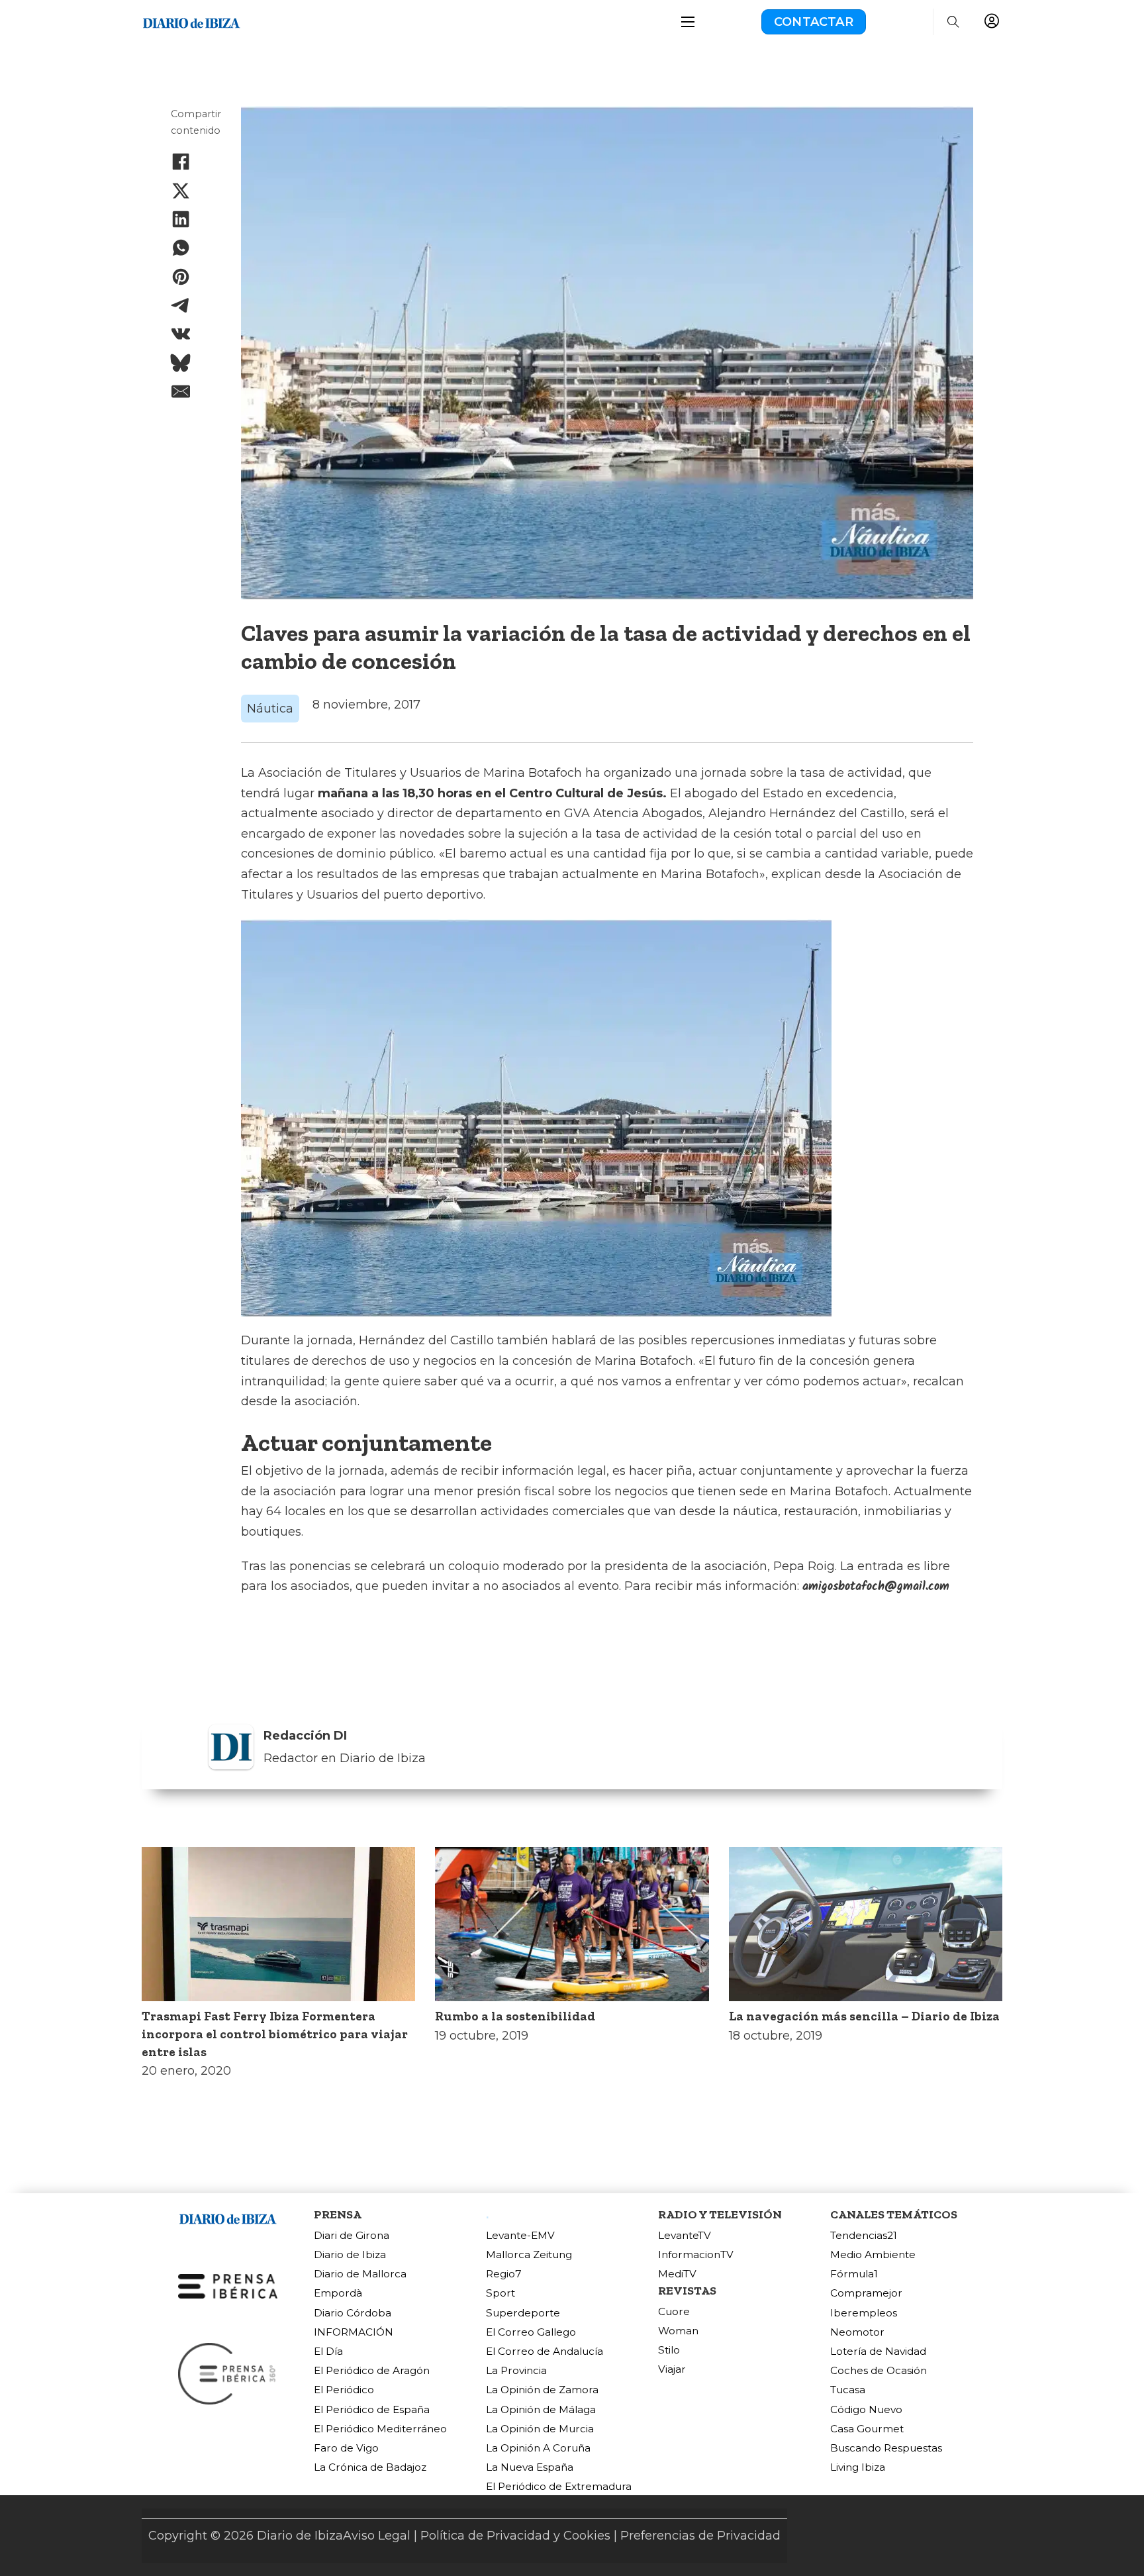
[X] (181, 191)
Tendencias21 (864, 2235)
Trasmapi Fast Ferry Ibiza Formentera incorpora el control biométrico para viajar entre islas (275, 2034)
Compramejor (866, 2293)
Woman (678, 2331)
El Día (328, 2351)
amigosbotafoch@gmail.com (876, 1587)
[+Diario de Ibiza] (191, 21)
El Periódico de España (372, 2409)
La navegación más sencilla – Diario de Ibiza (864, 2016)
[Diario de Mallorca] (228, 2217)
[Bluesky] (181, 363)
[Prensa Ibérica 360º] (228, 2373)
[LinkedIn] (181, 219)
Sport (501, 2293)
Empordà (338, 2293)
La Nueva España (530, 2467)
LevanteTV (685, 2235)
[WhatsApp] (181, 248)
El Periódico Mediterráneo (380, 2429)
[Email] (181, 391)
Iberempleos (864, 2313)
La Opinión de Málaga (541, 2409)
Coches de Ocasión (879, 2370)
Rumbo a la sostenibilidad (515, 2016)
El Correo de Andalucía (545, 2351)
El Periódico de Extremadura (559, 2486)
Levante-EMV (520, 2235)
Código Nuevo (866, 2409)
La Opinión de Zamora (542, 2390)
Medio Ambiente (873, 2254)
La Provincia (516, 2370)
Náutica (270, 709)
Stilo (669, 2350)
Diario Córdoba (353, 2313)
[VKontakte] (181, 334)
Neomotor (857, 2332)
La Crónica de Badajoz (370, 2467)
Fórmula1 (854, 2274)
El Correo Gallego (531, 2332)
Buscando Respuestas (886, 2448)
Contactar (814, 22)
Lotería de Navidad (878, 2351)
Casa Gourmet (867, 2429)
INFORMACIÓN (354, 2332)
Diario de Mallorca (360, 2274)
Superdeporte (523, 2313)
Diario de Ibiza (350, 2254)
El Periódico (344, 2390)
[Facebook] (181, 162)
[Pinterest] (181, 277)
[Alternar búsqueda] (953, 22)
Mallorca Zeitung (529, 2254)
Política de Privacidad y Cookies (515, 2536)
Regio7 (504, 2274)
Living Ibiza (858, 2467)
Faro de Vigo (346, 2448)
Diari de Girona (352, 2235)
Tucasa (848, 2390)
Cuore (674, 2311)
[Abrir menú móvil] (688, 22)
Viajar (672, 2369)
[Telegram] (181, 305)
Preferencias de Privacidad (700, 2536)
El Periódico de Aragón (372, 2370)
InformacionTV (696, 2254)
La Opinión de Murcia (540, 2429)
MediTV (677, 2274)
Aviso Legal (377, 2536)
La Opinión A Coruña (538, 2448)
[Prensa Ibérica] (228, 2285)
